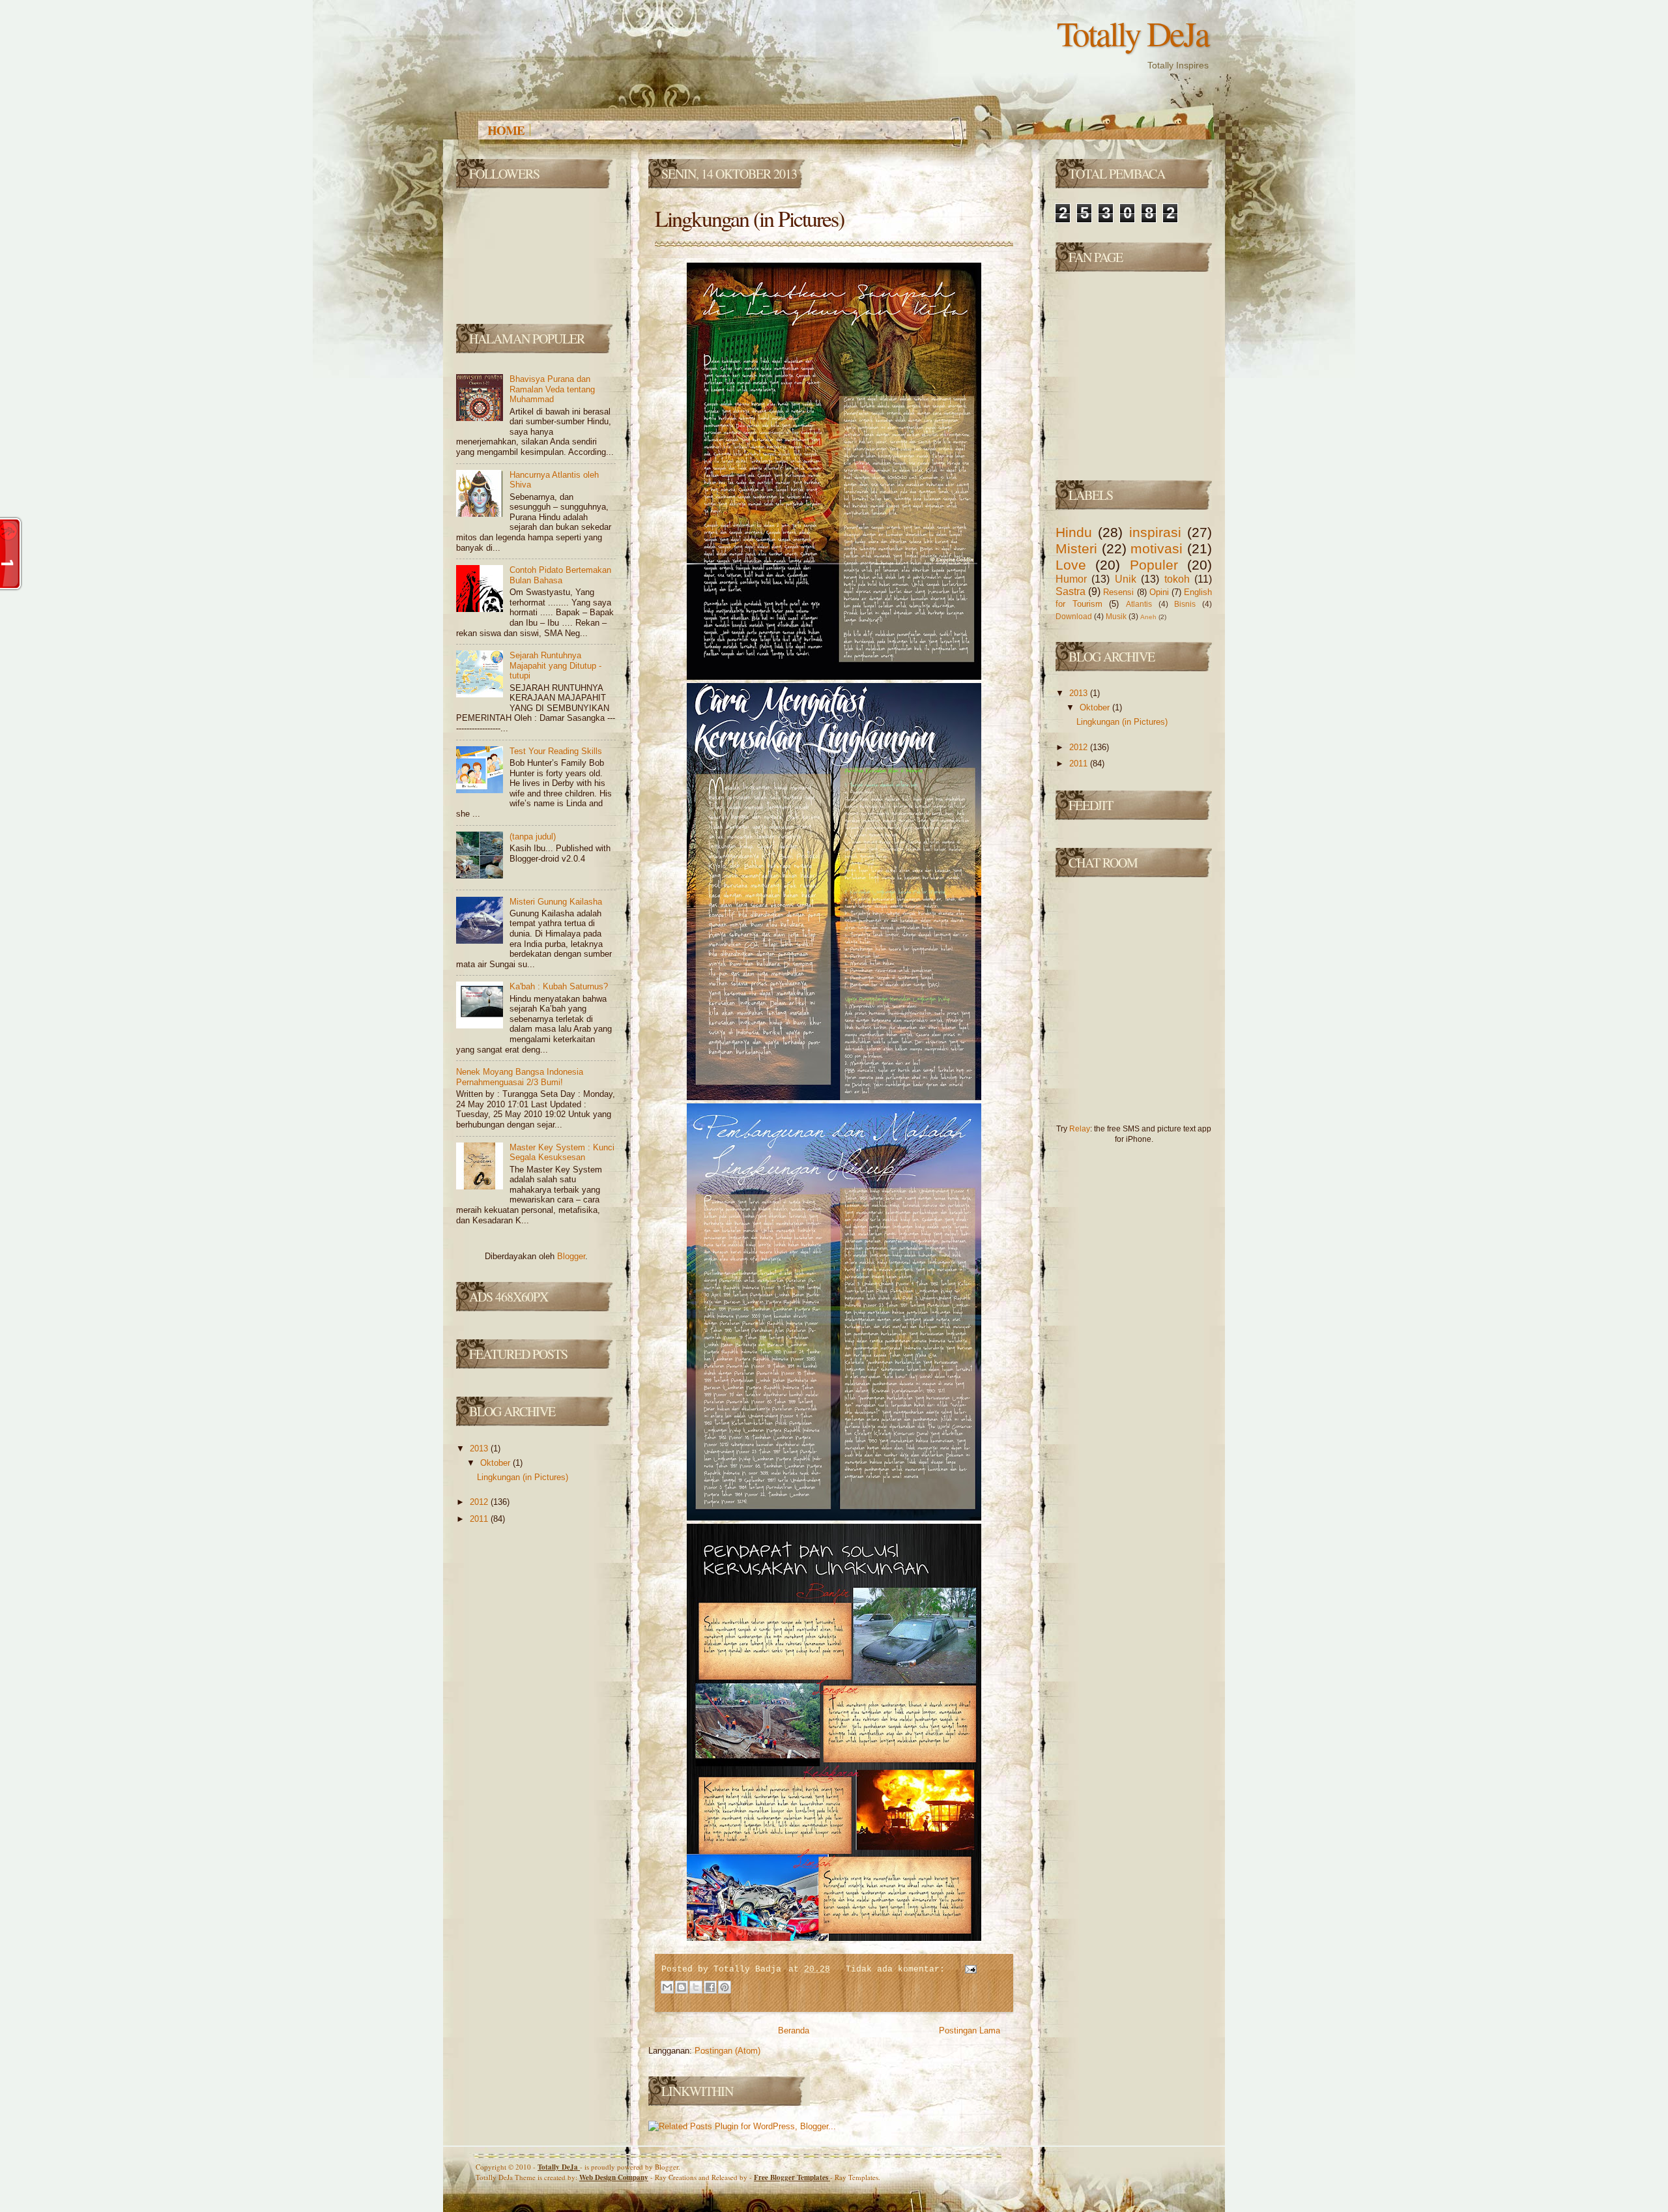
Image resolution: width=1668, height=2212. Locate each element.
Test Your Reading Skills (556, 751)
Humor (1071, 579)
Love (1071, 565)
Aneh (1148, 617)
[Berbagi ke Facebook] (710, 1987)
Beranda (794, 2030)
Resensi (1118, 592)
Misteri (1076, 548)
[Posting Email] (969, 1969)
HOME (506, 130)
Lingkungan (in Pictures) (523, 1477)
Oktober (496, 1463)
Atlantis (1139, 604)
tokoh (1177, 579)
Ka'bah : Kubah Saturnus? (559, 986)
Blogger (571, 1256)
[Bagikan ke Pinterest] (725, 1987)
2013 (480, 1448)
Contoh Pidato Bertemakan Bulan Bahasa (560, 575)
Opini (1159, 592)
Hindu (1074, 532)
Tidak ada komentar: (898, 1969)
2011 (480, 1519)
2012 (480, 1502)
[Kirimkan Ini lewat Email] (667, 1987)
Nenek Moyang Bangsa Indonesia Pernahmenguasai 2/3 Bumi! (520, 1077)
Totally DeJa (559, 2167)
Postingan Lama (970, 2030)
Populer (1154, 565)
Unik (1126, 579)
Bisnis (1185, 604)
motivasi (1157, 548)
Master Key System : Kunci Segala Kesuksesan (562, 1153)
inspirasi (1155, 532)
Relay (1080, 1128)
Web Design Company (614, 2177)
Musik (1116, 616)
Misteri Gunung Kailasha (556, 902)
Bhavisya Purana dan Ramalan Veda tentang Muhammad (552, 389)
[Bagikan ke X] (696, 1987)
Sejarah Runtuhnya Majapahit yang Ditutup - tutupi (555, 665)
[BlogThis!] (682, 1987)
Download (1074, 616)
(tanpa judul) (533, 837)
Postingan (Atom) (727, 2051)
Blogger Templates (792, 2177)
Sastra (1071, 591)
